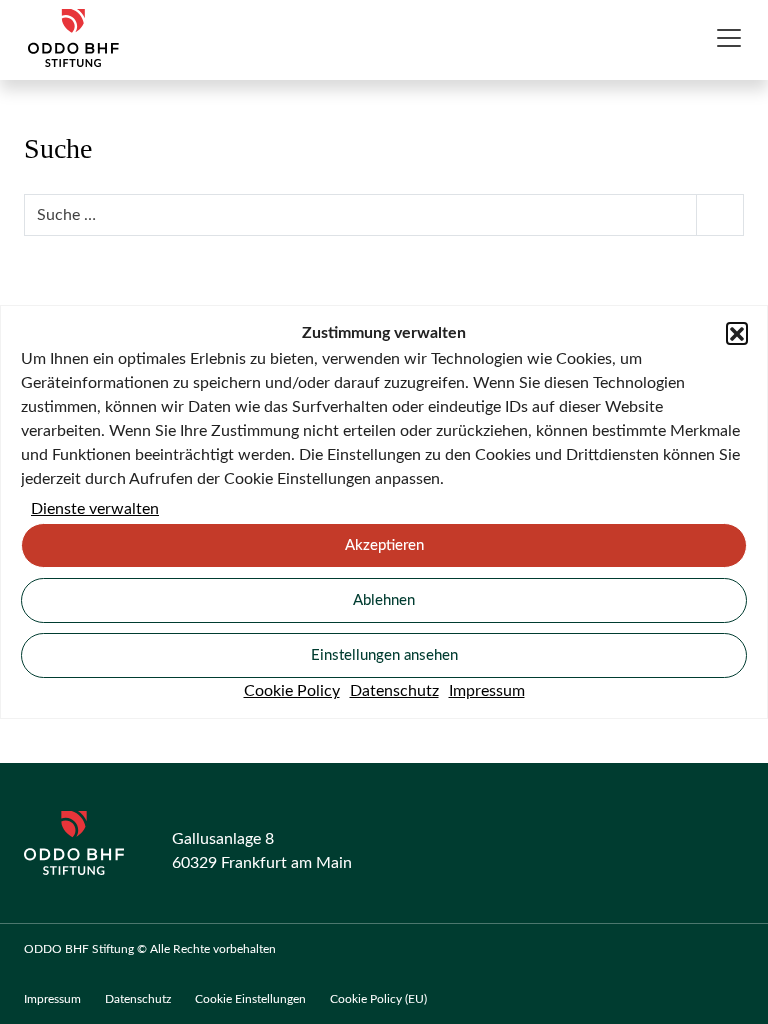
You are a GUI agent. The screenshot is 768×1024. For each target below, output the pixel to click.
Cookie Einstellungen (250, 999)
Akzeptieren (384, 545)
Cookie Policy (292, 691)
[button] (737, 333)
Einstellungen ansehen (384, 655)
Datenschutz (394, 691)
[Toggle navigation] (729, 38)
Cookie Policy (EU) (378, 999)
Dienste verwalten (95, 509)
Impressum (487, 691)
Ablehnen (384, 600)
